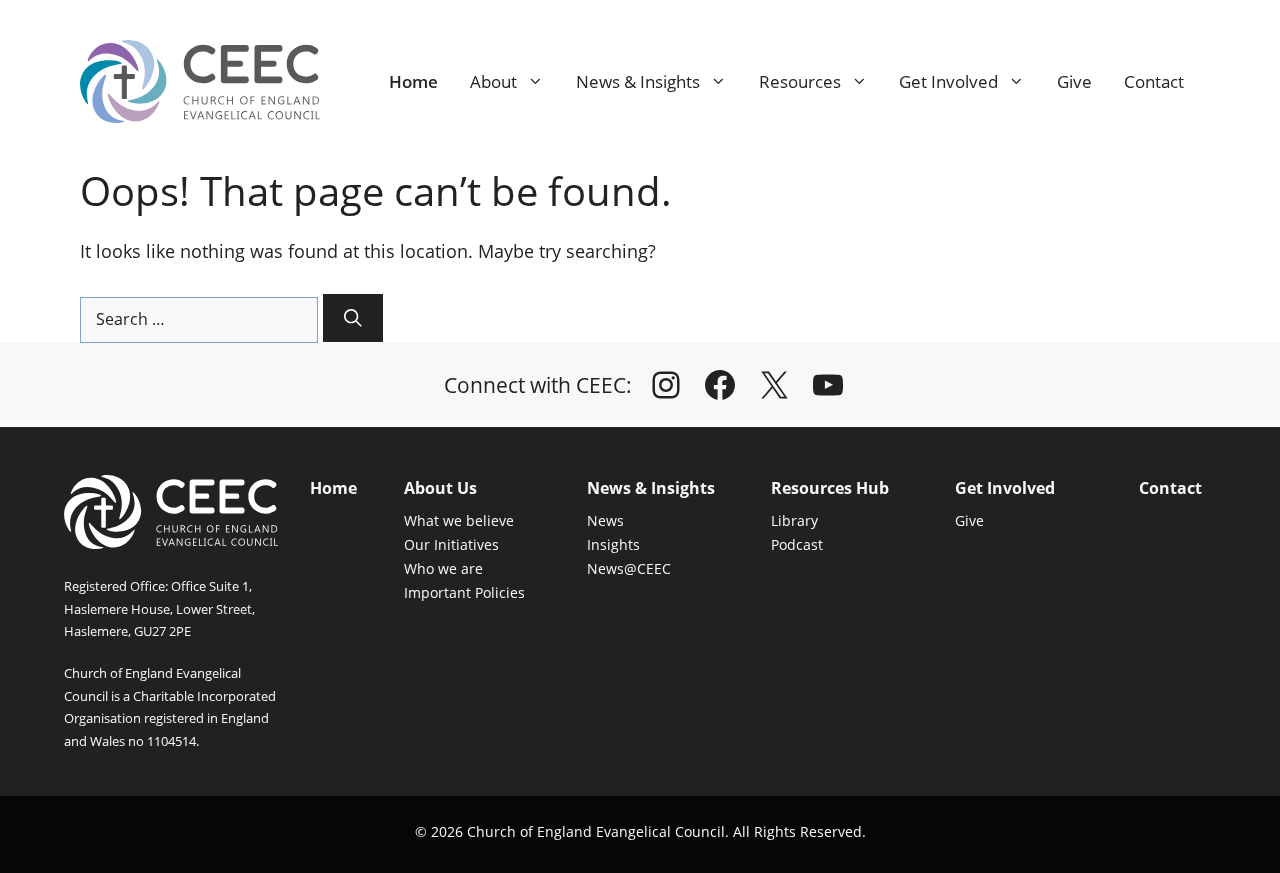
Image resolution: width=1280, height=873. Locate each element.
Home (413, 81)
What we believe (459, 520)
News (605, 520)
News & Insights (638, 81)
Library (794, 520)
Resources (800, 81)
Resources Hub (830, 488)
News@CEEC (629, 568)
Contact (1154, 81)
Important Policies (464, 592)
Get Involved (948, 81)
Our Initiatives (451, 544)
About (493, 81)
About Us (440, 488)
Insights (613, 544)
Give (1074, 81)
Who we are (443, 568)
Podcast (797, 544)
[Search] (353, 318)
